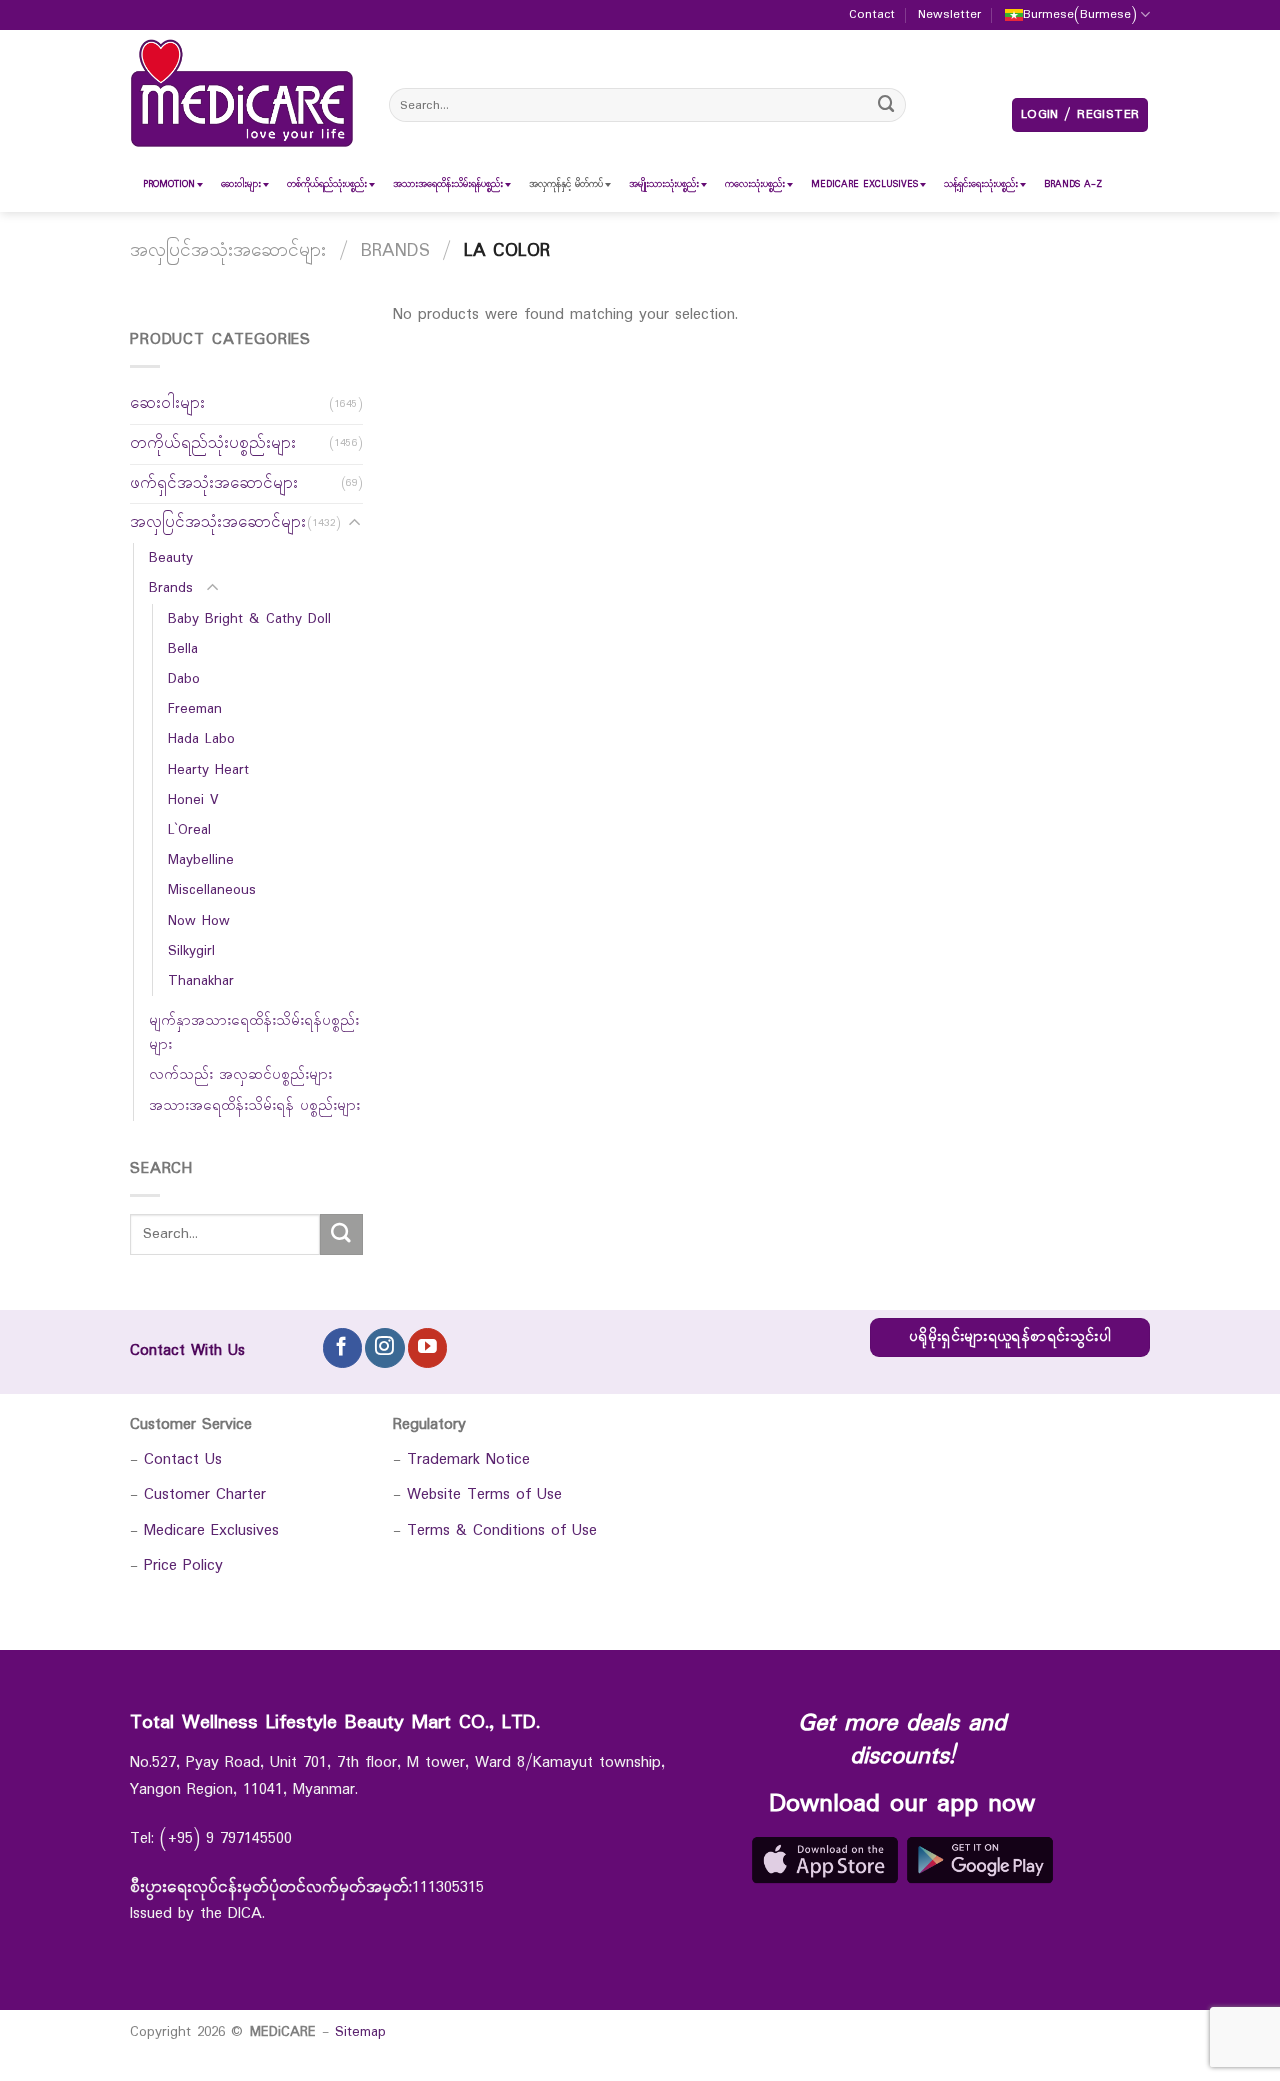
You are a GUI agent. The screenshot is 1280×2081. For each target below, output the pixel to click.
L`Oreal (189, 830)
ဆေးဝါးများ (167, 403)
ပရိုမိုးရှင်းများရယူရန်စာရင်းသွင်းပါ (1010, 1337)
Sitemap (360, 2032)
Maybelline (201, 860)
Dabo (184, 679)
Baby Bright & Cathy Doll (249, 619)
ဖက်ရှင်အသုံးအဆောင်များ (214, 483)
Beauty (171, 558)
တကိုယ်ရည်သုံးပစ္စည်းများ (213, 443)
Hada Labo (201, 740)
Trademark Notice (468, 1459)
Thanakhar (201, 981)
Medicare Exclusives (211, 1530)
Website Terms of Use (484, 1494)
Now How (199, 921)
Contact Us (183, 1459)
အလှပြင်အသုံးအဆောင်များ (228, 251)
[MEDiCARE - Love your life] (242, 93)
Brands (395, 251)
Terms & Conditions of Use (502, 1530)
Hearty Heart (208, 770)
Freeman (195, 709)
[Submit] (887, 104)
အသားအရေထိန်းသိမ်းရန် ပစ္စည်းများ (254, 1106)
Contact (872, 15)
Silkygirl (191, 951)
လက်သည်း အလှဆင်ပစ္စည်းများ (240, 1076)
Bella (183, 649)
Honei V (193, 800)
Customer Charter (205, 1494)
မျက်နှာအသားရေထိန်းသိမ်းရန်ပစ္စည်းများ (254, 1033)
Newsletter (949, 15)
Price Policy (183, 1565)
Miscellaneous (212, 891)
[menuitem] (169, 184)
